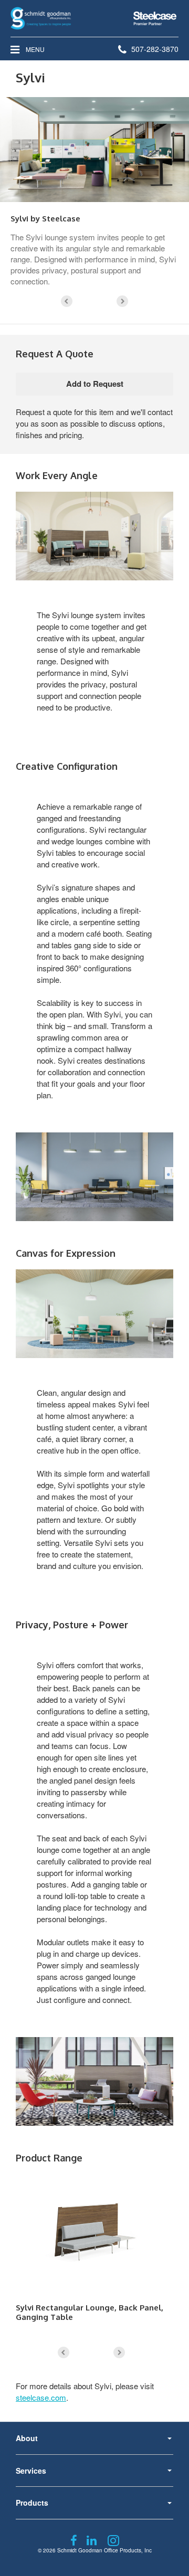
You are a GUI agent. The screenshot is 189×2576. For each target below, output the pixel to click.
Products (32, 2503)
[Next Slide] (122, 301)
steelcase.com (41, 2397)
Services (31, 2471)
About (27, 2438)
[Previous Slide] (67, 301)
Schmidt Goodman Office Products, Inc (104, 2550)
